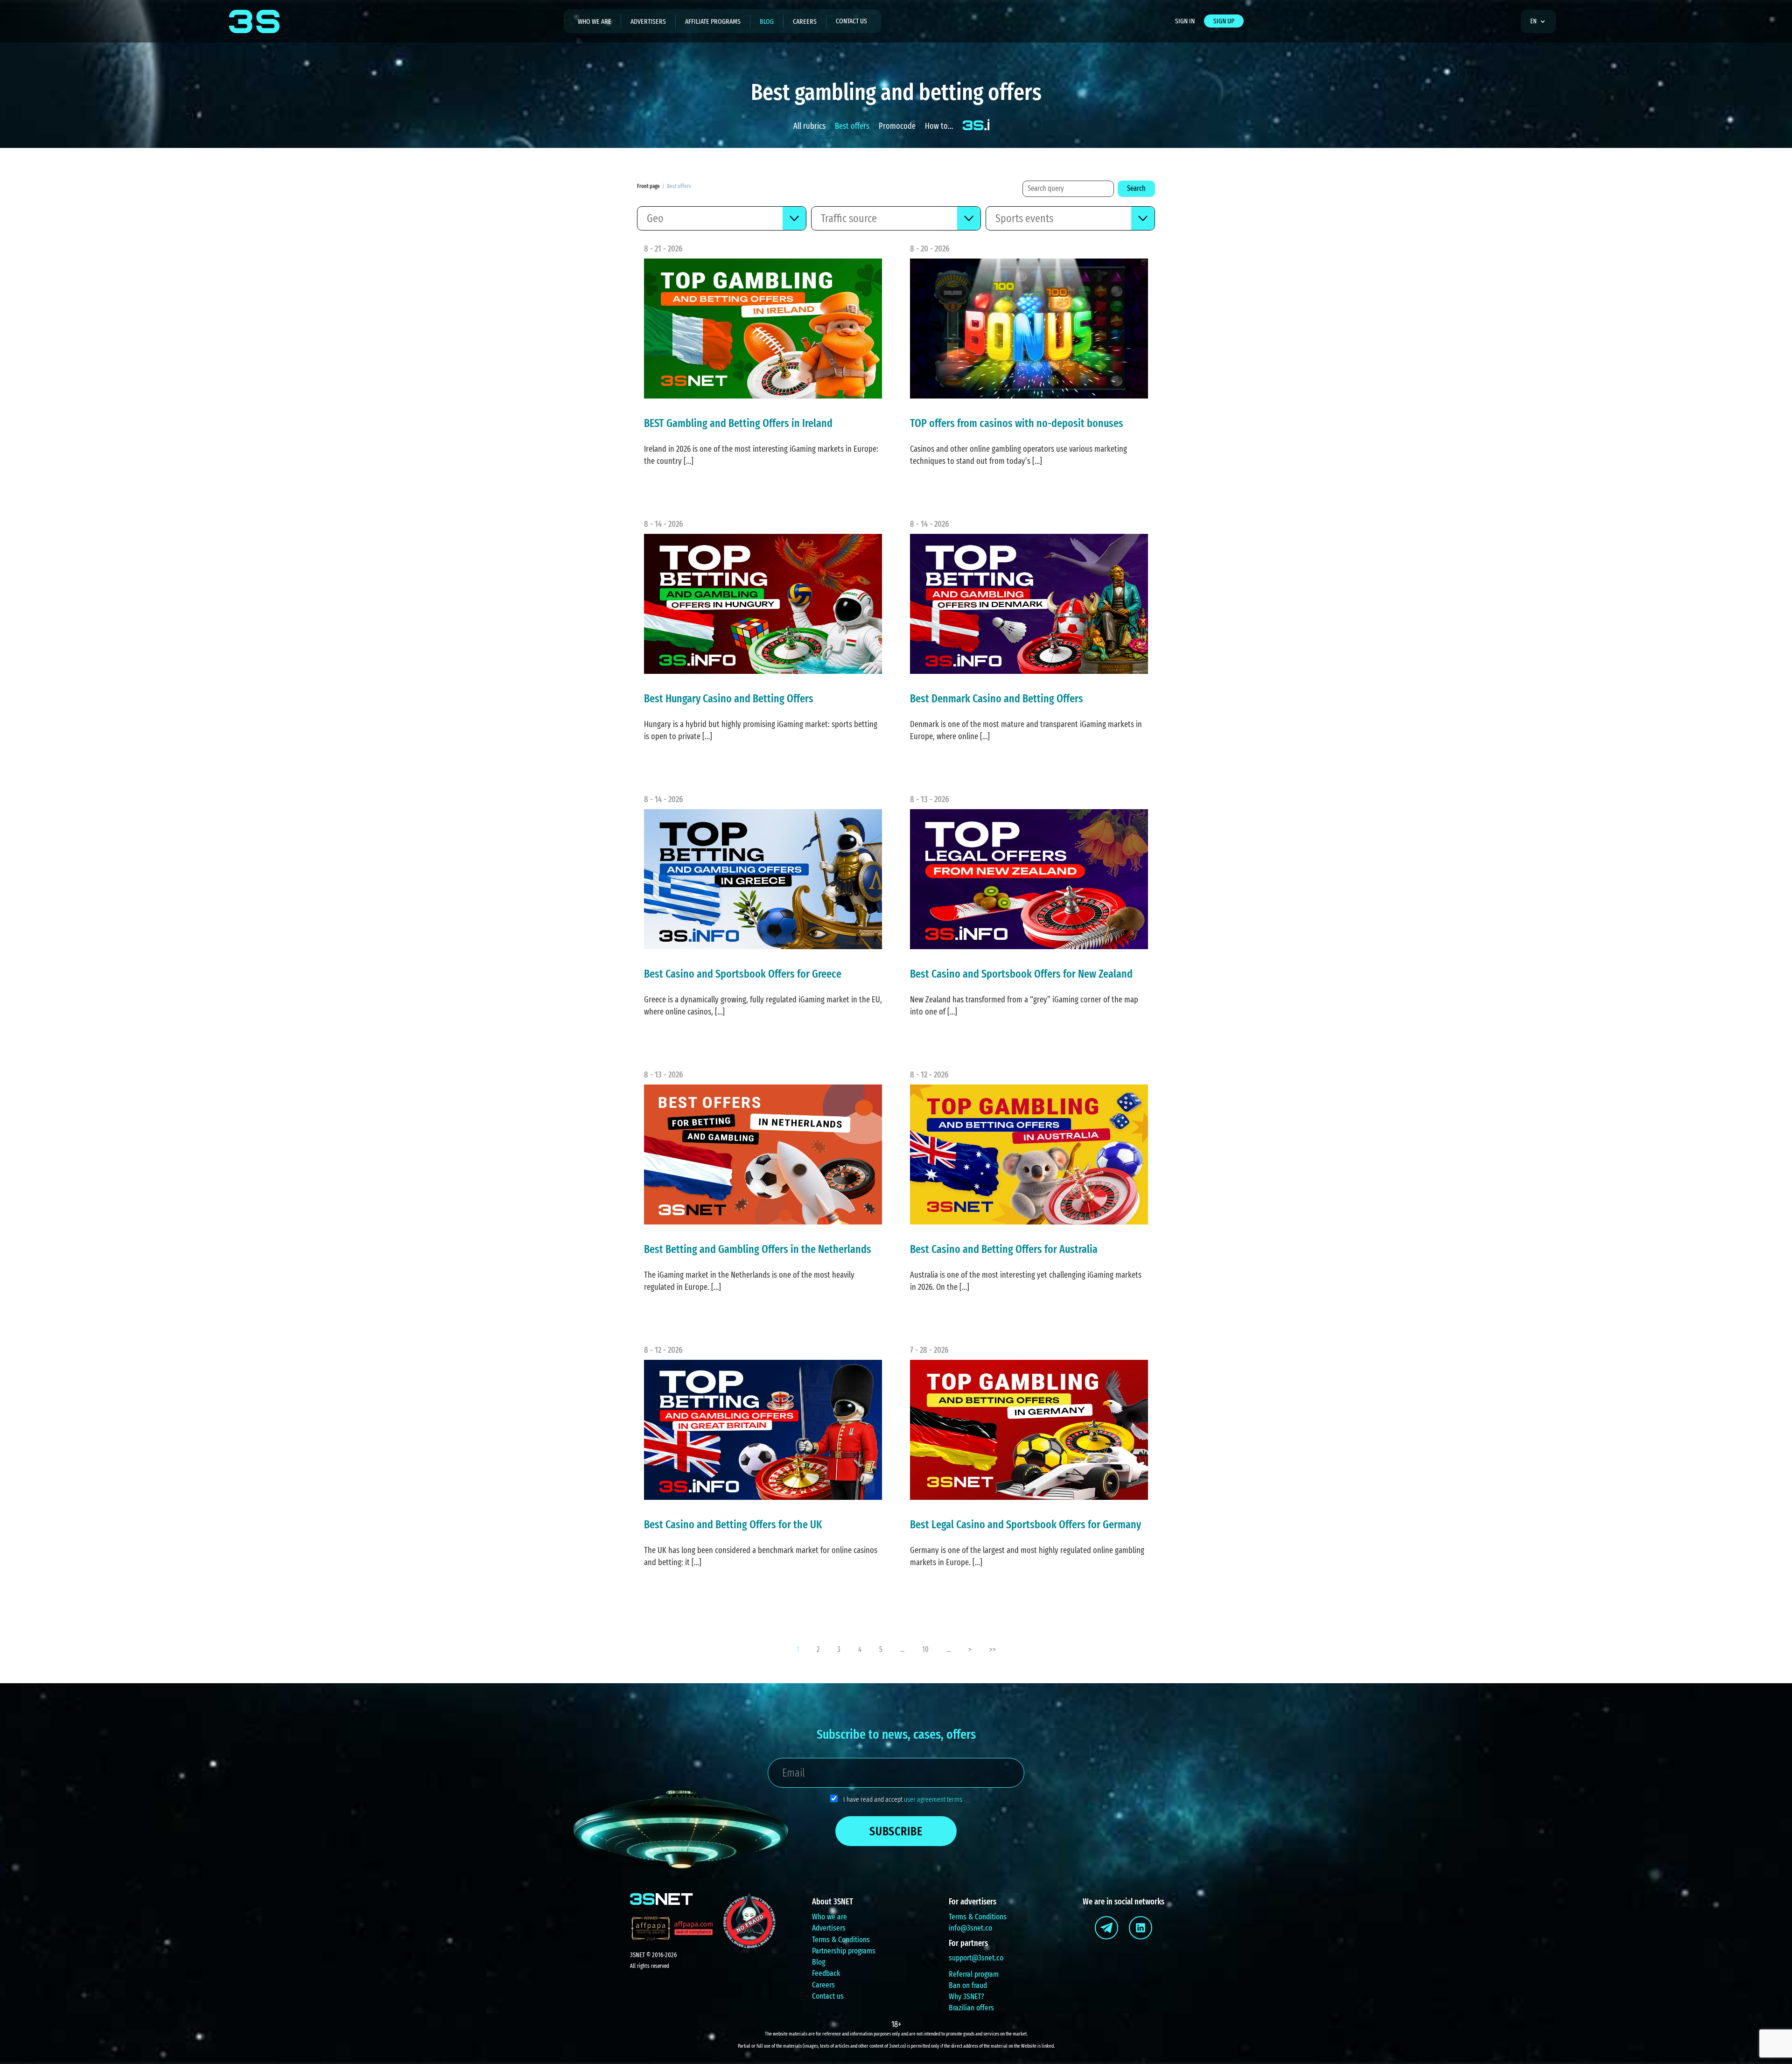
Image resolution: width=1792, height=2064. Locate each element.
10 (925, 1649)
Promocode (897, 126)
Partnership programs (844, 1951)
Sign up (1224, 21)
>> (993, 1649)
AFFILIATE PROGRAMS (713, 21)
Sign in (1185, 21)
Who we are (829, 1917)
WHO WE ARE (595, 21)
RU (1537, 48)
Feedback (826, 1973)
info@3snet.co (970, 1928)
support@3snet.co (976, 1958)
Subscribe (896, 1831)
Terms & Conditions (841, 1940)
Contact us (851, 21)
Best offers (852, 126)
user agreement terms (933, 1799)
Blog (819, 1962)
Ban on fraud (968, 1985)
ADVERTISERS (648, 21)
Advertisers (829, 1928)
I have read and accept (903, 1799)
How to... (939, 126)
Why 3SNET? (966, 1997)
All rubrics (809, 126)
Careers (805, 21)
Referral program (974, 1974)
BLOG (767, 21)
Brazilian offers (971, 2008)
